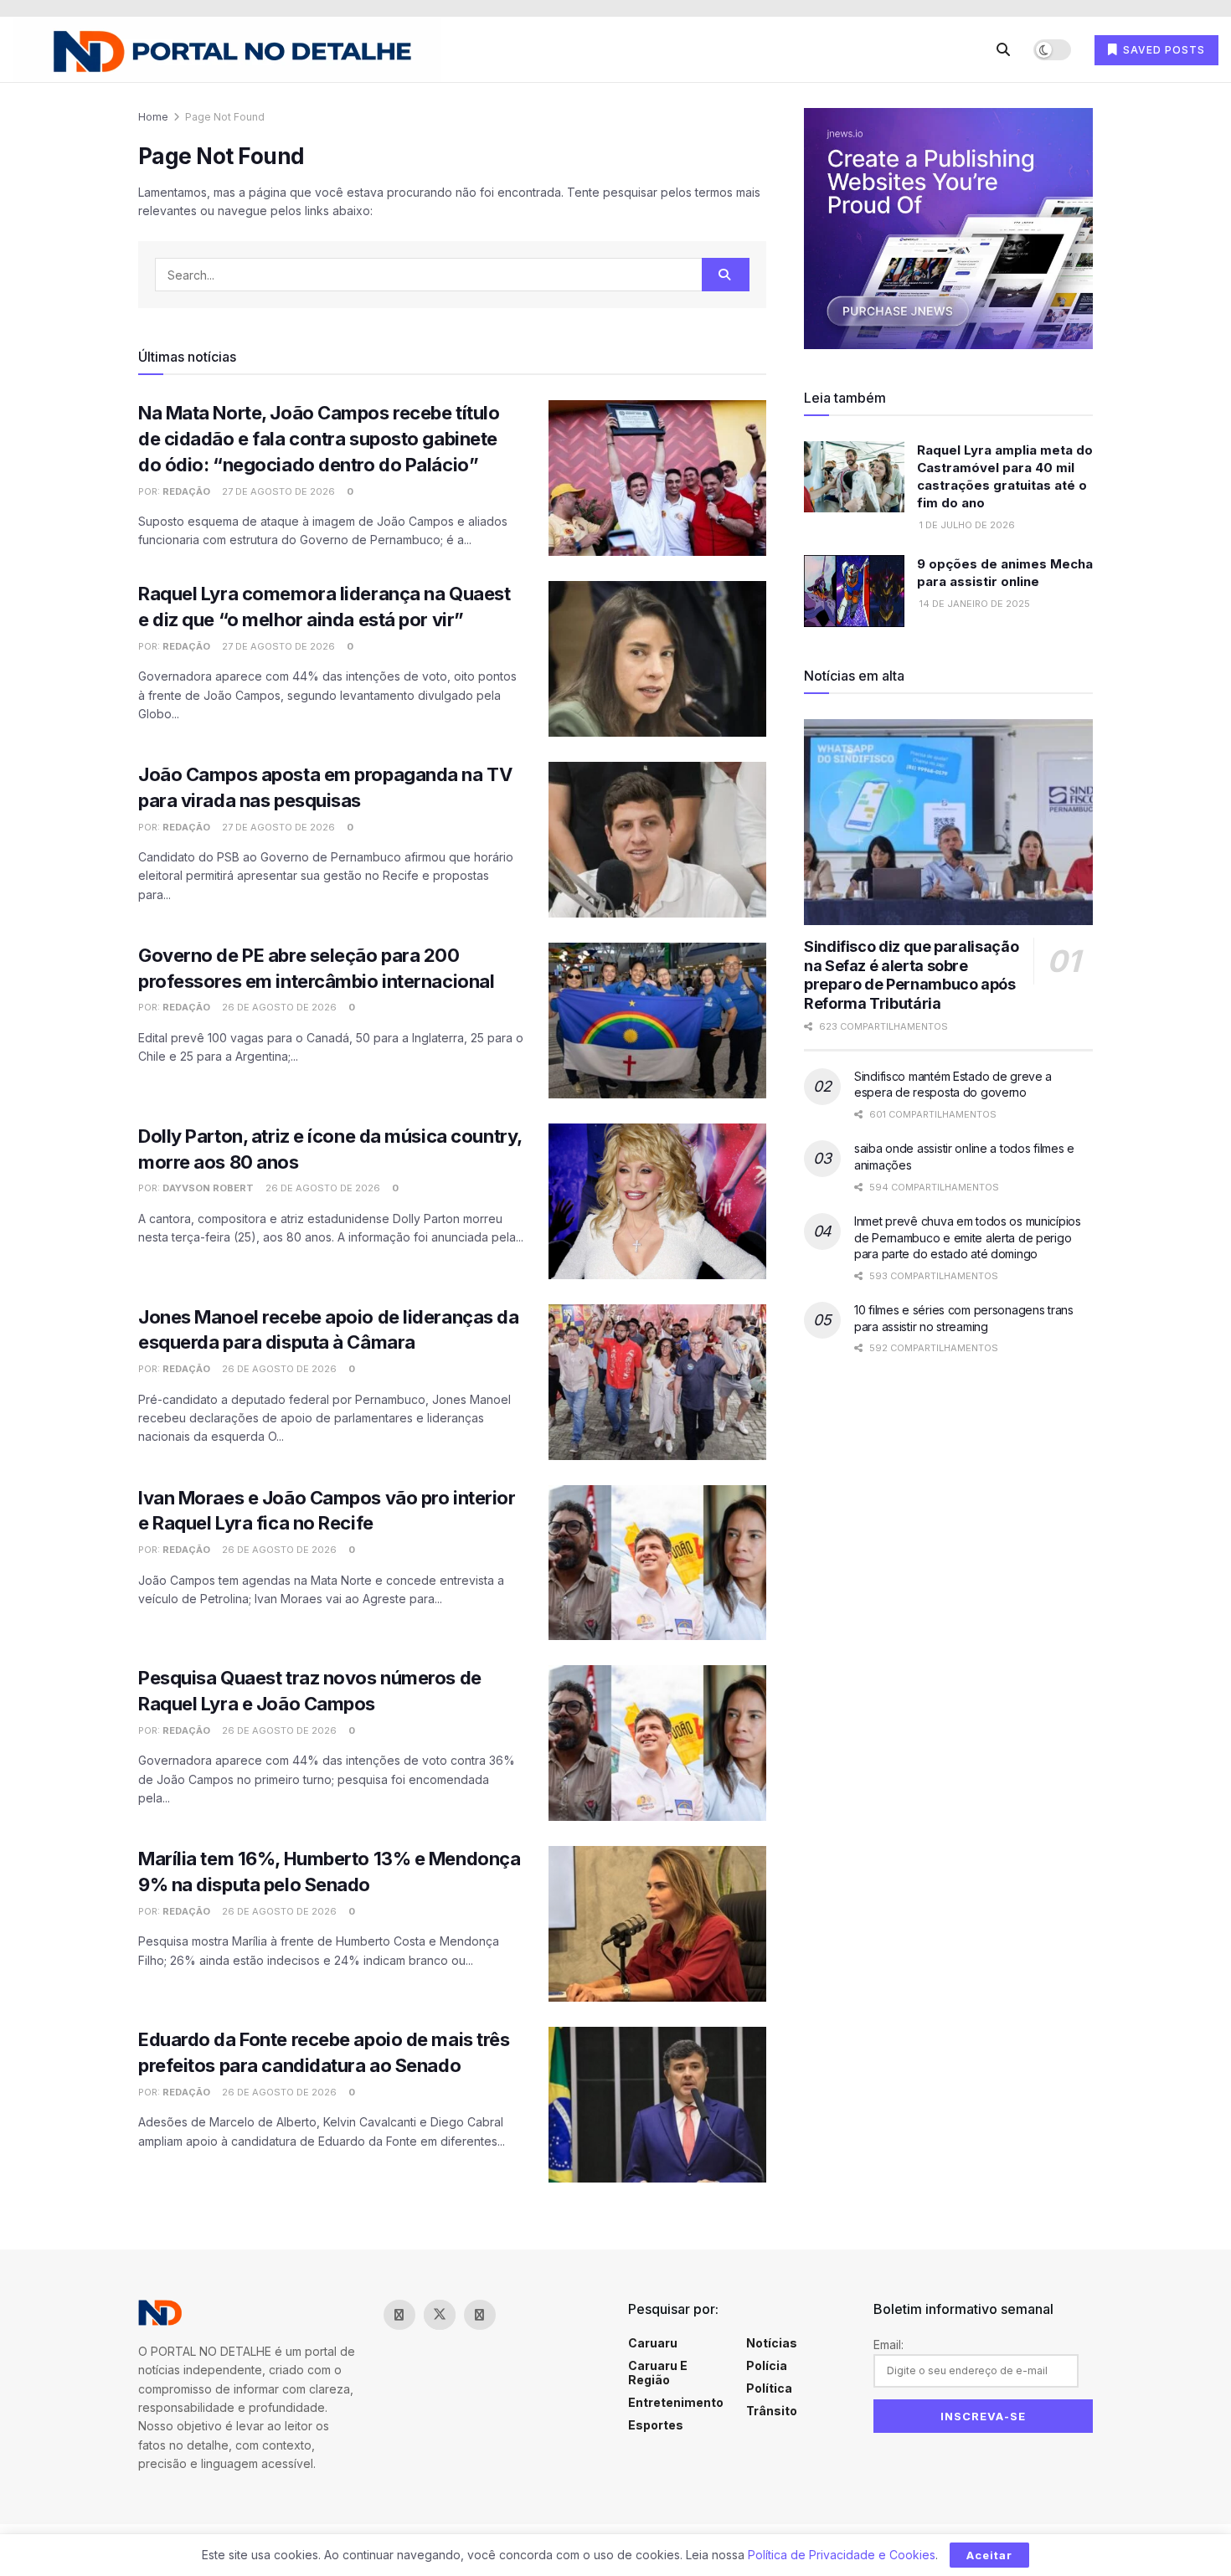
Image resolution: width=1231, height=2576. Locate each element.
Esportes (656, 2425)
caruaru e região (658, 2373)
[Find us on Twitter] (440, 2315)
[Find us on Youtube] (520, 2315)
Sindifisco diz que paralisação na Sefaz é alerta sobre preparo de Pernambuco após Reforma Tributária (911, 975)
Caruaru (653, 2343)
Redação (186, 491)
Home (153, 117)
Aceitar (989, 2555)
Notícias (772, 2343)
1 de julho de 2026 (966, 525)
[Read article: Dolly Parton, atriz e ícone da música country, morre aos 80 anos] (657, 1201)
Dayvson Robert (208, 1188)
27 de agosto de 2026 (277, 491)
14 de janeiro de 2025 (973, 604)
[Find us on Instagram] (480, 2315)
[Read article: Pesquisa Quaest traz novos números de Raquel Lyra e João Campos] (657, 1743)
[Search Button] (1003, 49)
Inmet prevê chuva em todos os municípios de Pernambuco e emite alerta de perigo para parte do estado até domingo (968, 1237)
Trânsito (772, 2411)
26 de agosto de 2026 (278, 1007)
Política (769, 2388)
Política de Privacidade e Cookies (842, 2555)
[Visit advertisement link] (948, 229)
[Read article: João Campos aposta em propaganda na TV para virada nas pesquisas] (657, 840)
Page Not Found (225, 117)
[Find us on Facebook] (399, 2315)
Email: (888, 2345)
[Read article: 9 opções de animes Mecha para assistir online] (854, 591)
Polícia (767, 2365)
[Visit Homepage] (227, 50)
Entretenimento (676, 2402)
